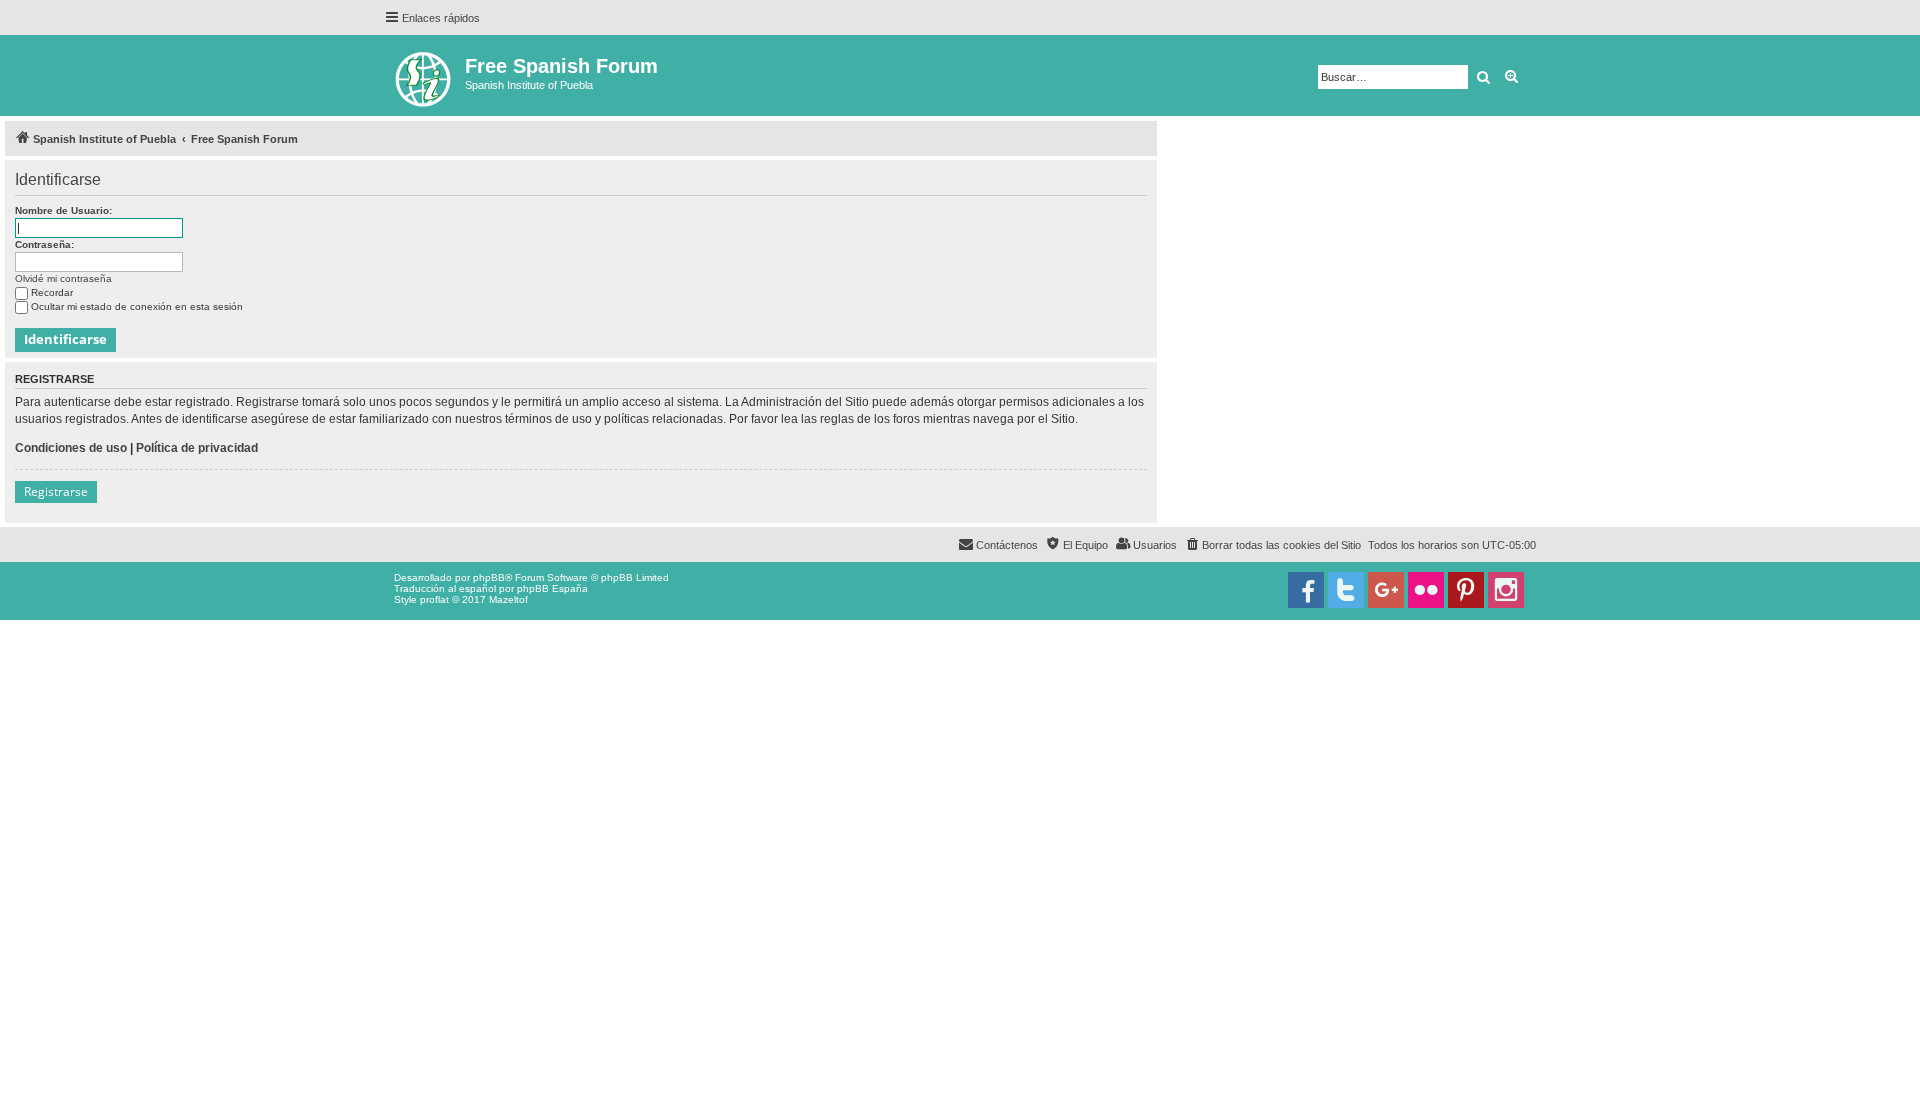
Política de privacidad (197, 448)
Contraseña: (44, 244)
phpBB (489, 577)
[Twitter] (1346, 590)
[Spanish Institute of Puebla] (424, 75)
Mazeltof (508, 599)
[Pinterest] (1466, 590)
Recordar (52, 292)
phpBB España (552, 588)
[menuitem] (1272, 545)
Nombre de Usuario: (63, 210)
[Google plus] (1386, 590)
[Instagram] (1506, 590)
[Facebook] (1306, 590)
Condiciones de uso (71, 448)
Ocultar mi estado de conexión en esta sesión (137, 306)
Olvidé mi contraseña (63, 278)
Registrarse (56, 491)
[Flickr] (1426, 590)
